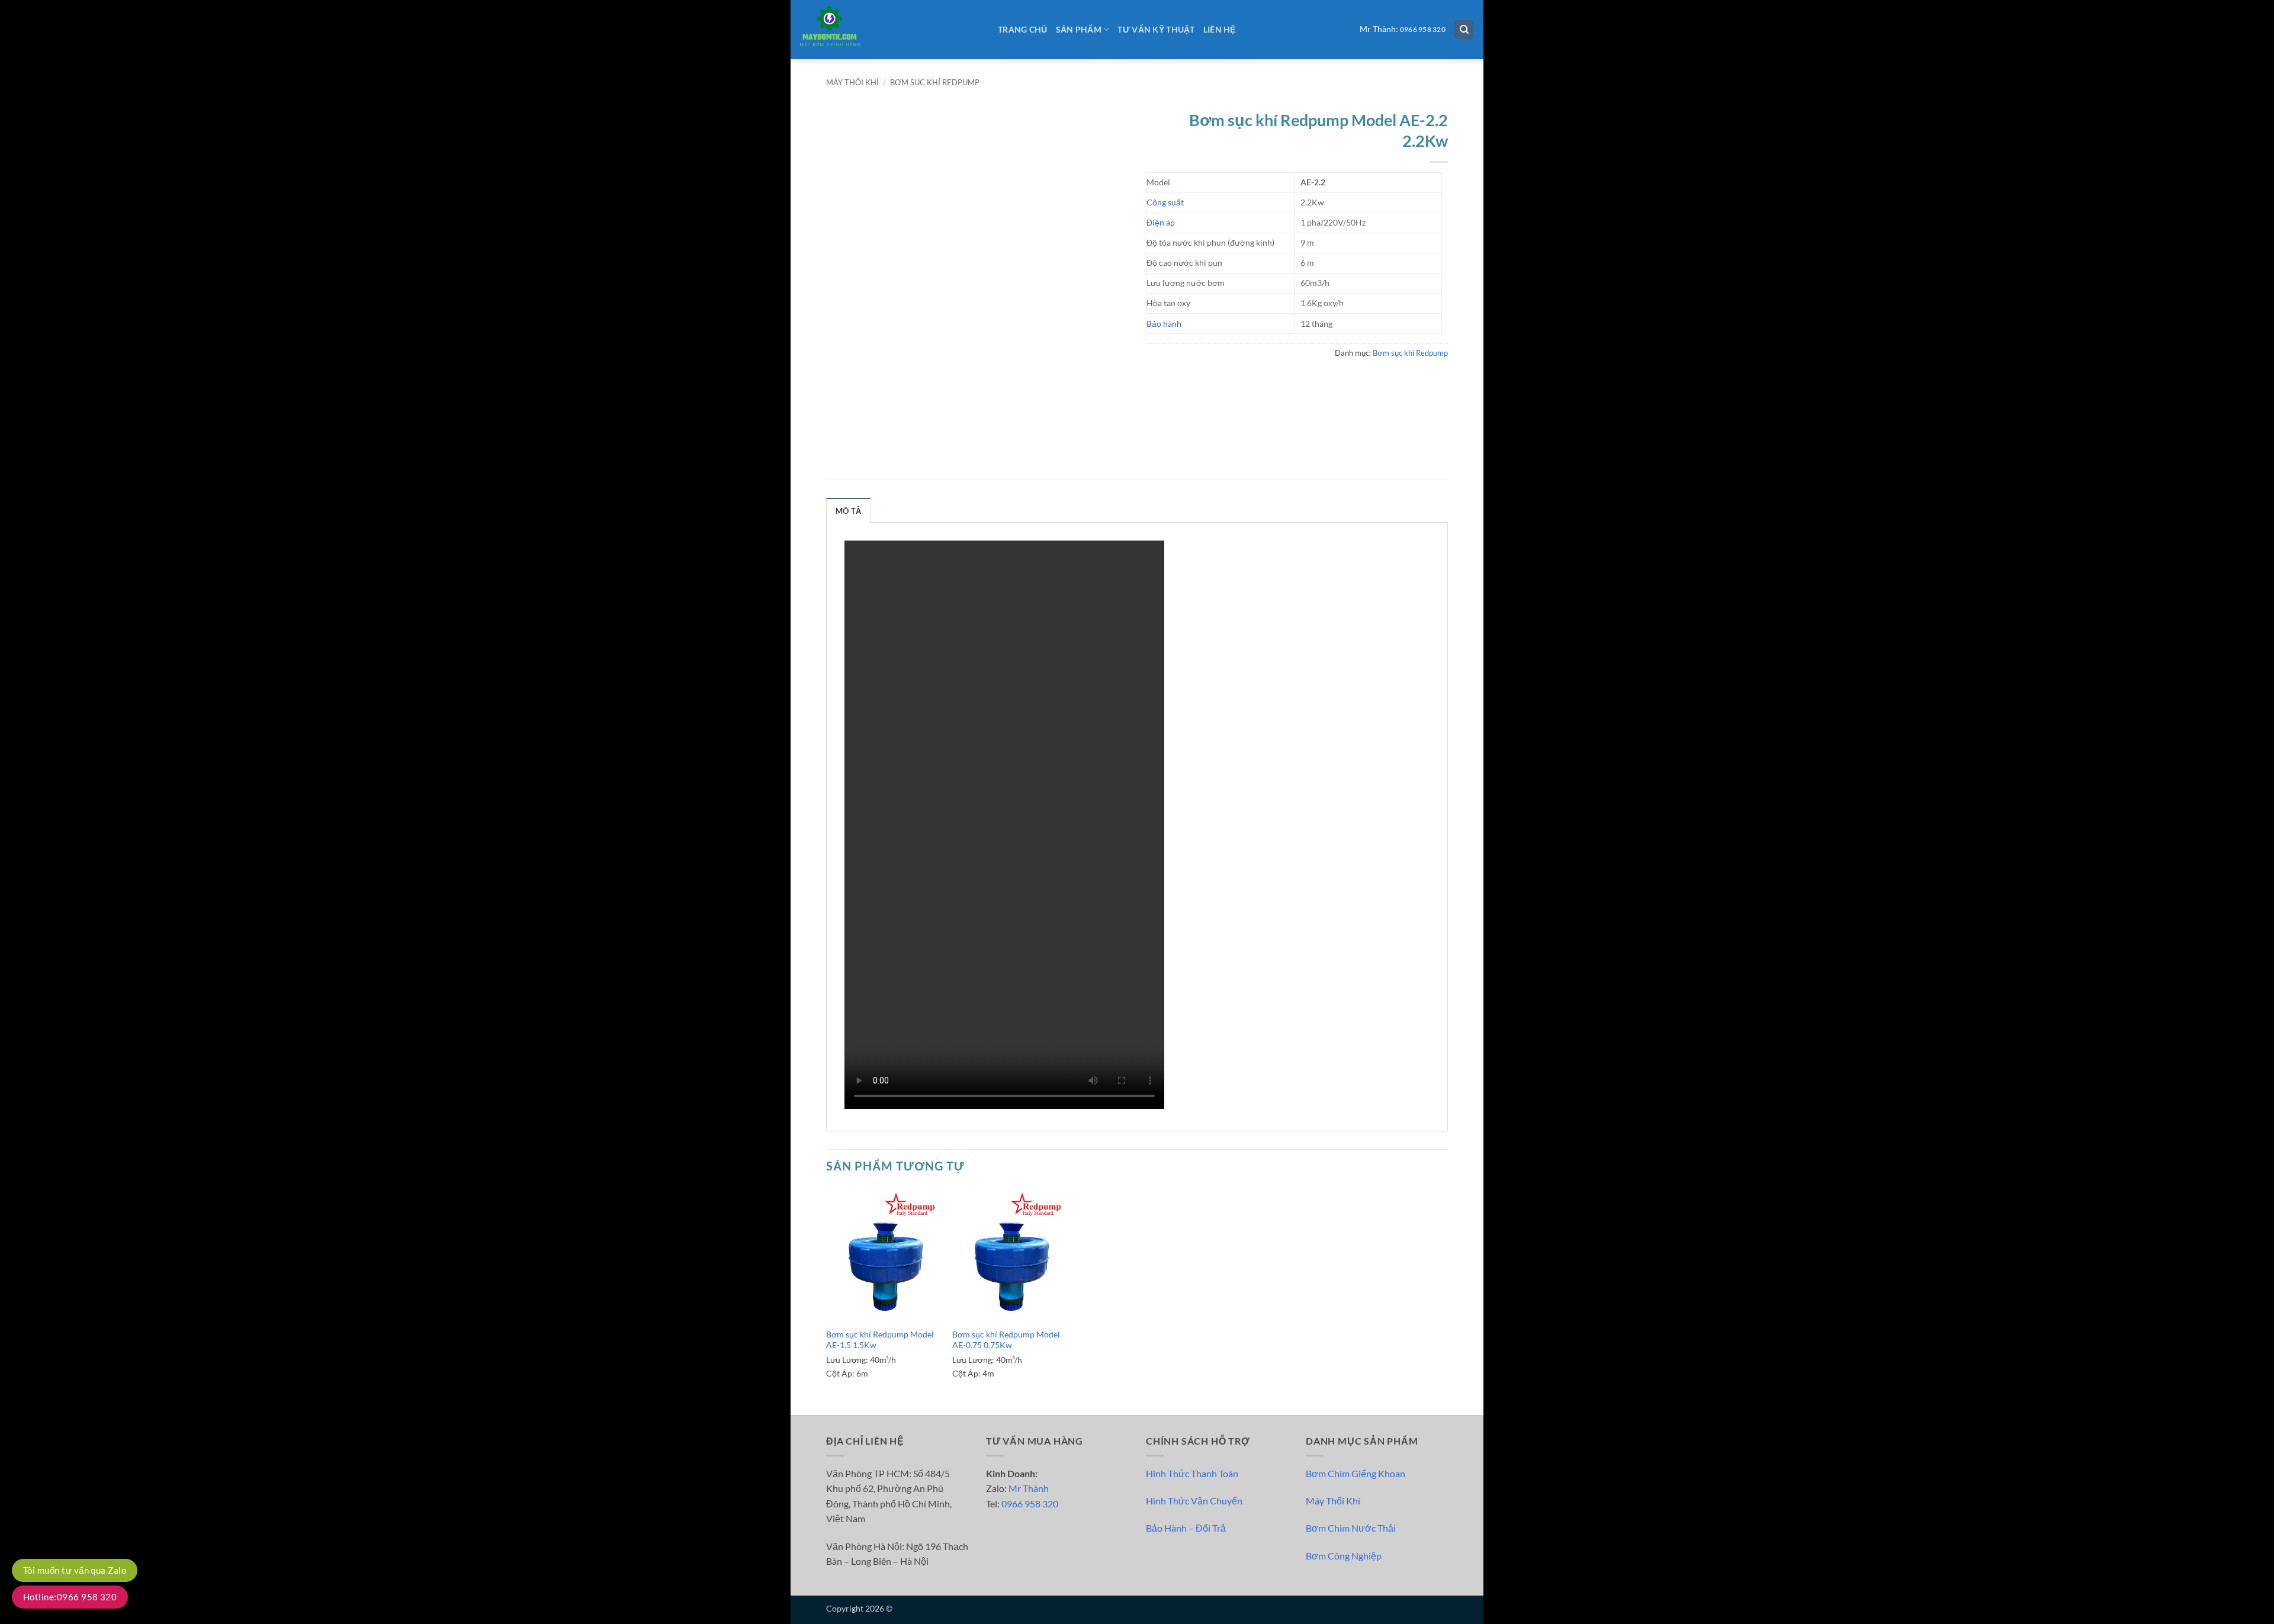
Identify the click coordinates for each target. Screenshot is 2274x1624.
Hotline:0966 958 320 (70, 1597)
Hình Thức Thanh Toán (1192, 1473)
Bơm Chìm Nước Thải (1351, 1528)
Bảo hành (1164, 324)
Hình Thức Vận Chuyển (1194, 1501)
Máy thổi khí (852, 82)
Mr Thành (1029, 1488)
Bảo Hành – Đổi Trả (1186, 1528)
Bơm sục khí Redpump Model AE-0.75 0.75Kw (1006, 1340)
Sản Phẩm (1079, 29)
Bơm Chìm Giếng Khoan (1356, 1473)
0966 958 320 (1423, 29)
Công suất (1165, 202)
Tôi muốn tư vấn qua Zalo (75, 1570)
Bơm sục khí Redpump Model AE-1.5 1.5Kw (880, 1340)
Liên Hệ (1220, 29)
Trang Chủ (1023, 29)
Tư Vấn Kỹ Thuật (1156, 29)
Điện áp (1161, 222)
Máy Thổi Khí (1333, 1501)
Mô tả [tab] (848, 511)
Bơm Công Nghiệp (1344, 1556)
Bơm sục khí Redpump (935, 82)
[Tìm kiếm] (1464, 30)
